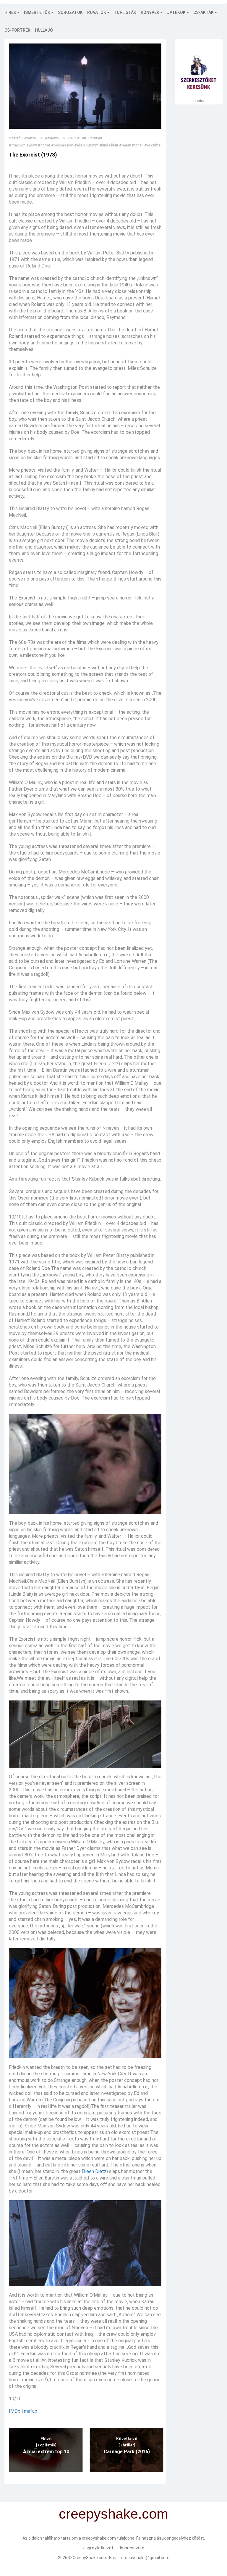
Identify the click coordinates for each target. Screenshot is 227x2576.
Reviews (52, 138)
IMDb (15, 2411)
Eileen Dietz (94, 2171)
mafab (31, 2411)
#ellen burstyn (86, 145)
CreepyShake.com (90, 2558)
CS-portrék (17, 30)
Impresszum (132, 2548)
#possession (62, 145)
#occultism (154, 145)
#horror (44, 145)
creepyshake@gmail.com (145, 2558)
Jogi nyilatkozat (99, 2548)
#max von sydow (23, 145)
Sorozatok (70, 12)
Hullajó (44, 30)
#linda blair (109, 145)
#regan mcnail (131, 145)
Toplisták (125, 12)
